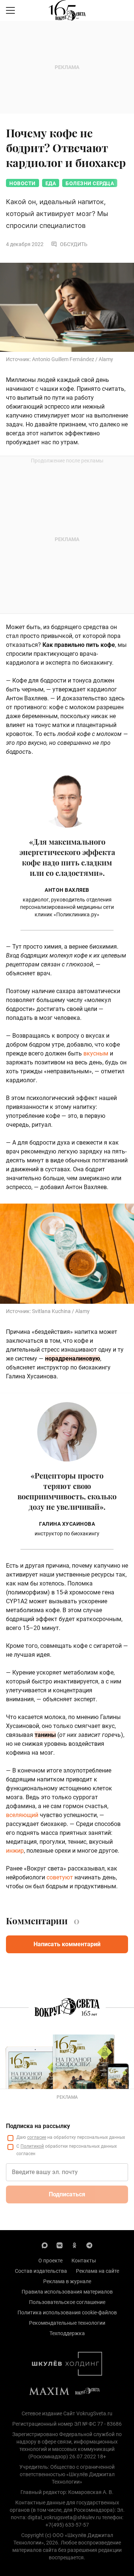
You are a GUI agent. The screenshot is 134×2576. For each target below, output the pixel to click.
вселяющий (22, 1815)
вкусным (96, 1053)
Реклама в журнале (67, 2281)
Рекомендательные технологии (67, 2323)
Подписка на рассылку (38, 2126)
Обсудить (74, 244)
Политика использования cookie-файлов (67, 2312)
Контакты (84, 2261)
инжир (15, 1851)
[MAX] (45, 2245)
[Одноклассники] (74, 2245)
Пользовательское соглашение (67, 2302)
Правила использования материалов (67, 2292)
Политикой (32, 2146)
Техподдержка (67, 2333)
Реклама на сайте (98, 2271)
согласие (37, 2137)
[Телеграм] (89, 2245)
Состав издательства (41, 2271)
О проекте (50, 2261)
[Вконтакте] (60, 2245)
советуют (60, 1877)
